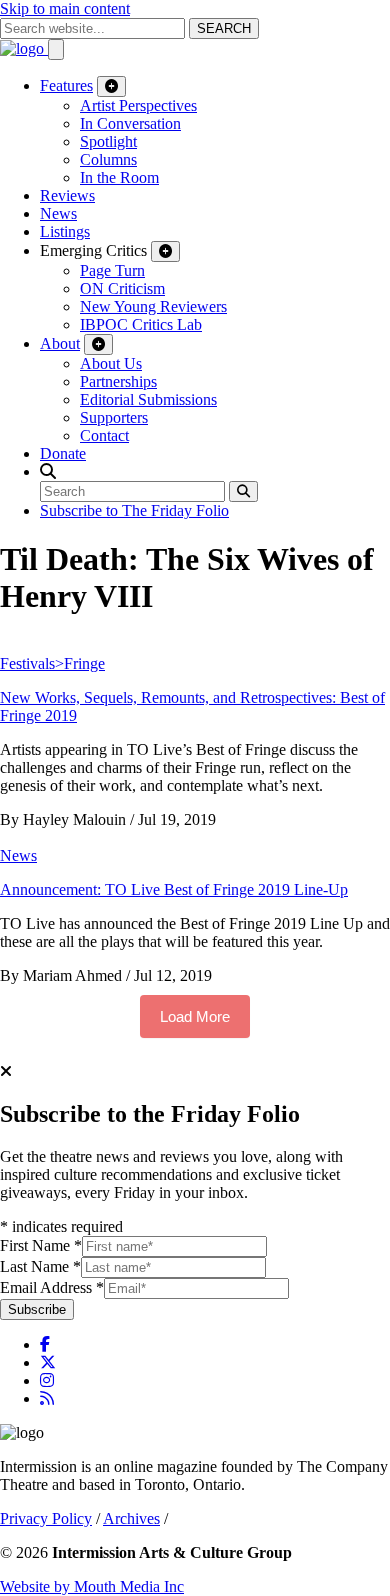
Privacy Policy (46, 1518)
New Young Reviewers (153, 306)
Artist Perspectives (138, 105)
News (58, 213)
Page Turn (112, 270)
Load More (195, 1016)
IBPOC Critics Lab (141, 324)
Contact (104, 435)
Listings (65, 231)
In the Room (119, 177)
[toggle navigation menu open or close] (56, 49)
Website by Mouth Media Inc (92, 1586)
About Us (111, 363)
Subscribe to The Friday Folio (134, 510)
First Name (41, 1245)
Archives (131, 1518)
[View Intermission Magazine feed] (47, 1398)
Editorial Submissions (148, 399)
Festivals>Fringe (52, 663)
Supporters (114, 417)
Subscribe (37, 1309)
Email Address (52, 1287)
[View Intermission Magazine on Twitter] (48, 1362)
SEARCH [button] (224, 28)
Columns (108, 159)
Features (66, 85)
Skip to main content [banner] (65, 8)
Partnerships (118, 381)
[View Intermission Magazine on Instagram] (47, 1380)
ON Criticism (122, 288)
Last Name (40, 1266)
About (60, 343)
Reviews (67, 195)
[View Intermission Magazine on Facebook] (45, 1344)
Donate (63, 453)
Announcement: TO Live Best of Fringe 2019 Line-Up (174, 889)
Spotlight (108, 141)
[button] (48, 471)
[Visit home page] (24, 48)
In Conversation (130, 123)
